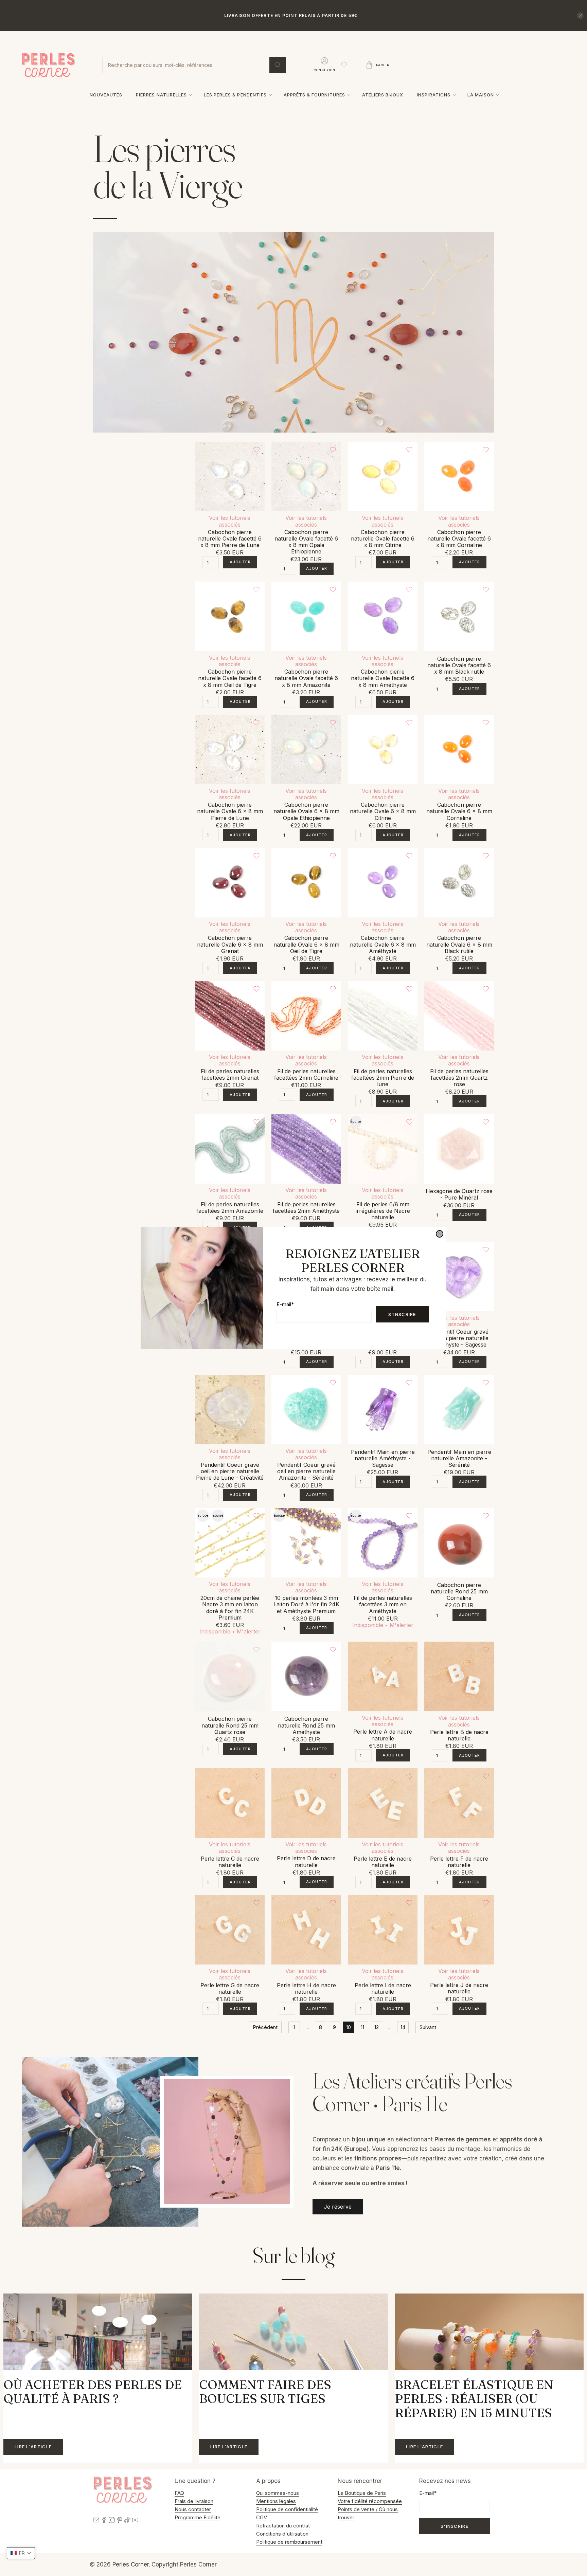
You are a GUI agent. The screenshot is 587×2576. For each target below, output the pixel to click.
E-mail (285, 1304)
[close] (440, 1234)
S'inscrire (402, 1314)
